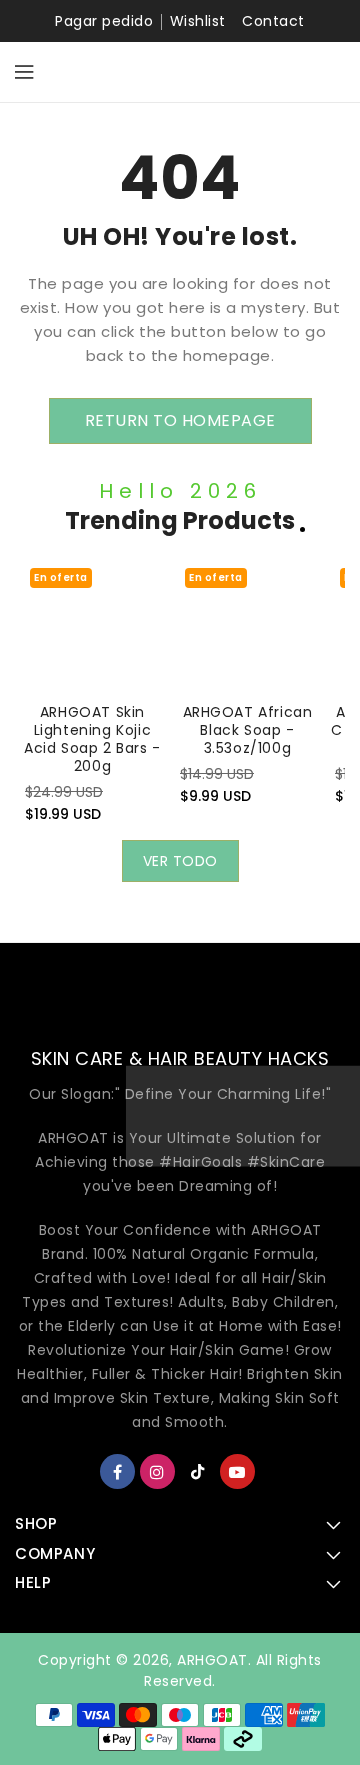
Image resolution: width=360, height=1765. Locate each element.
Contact (273, 21)
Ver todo (180, 861)
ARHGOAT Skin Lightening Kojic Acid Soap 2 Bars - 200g (92, 739)
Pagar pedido (104, 21)
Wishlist (198, 21)
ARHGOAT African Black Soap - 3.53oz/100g (248, 730)
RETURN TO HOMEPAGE (180, 420)
